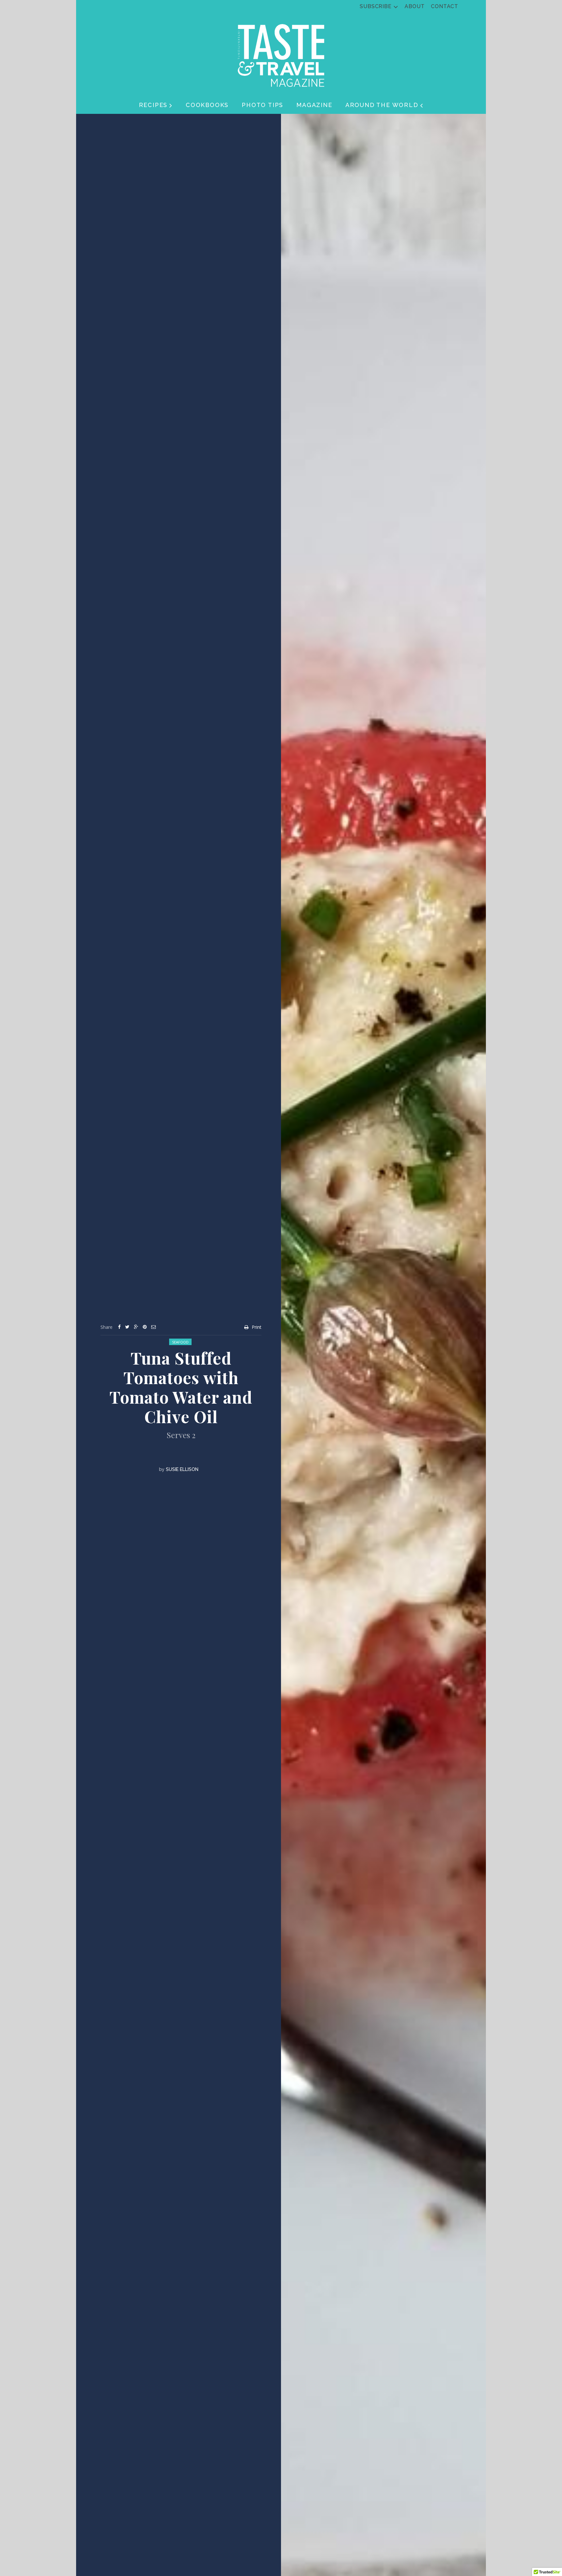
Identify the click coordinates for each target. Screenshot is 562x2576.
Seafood (180, 1342)
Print (257, 1327)
